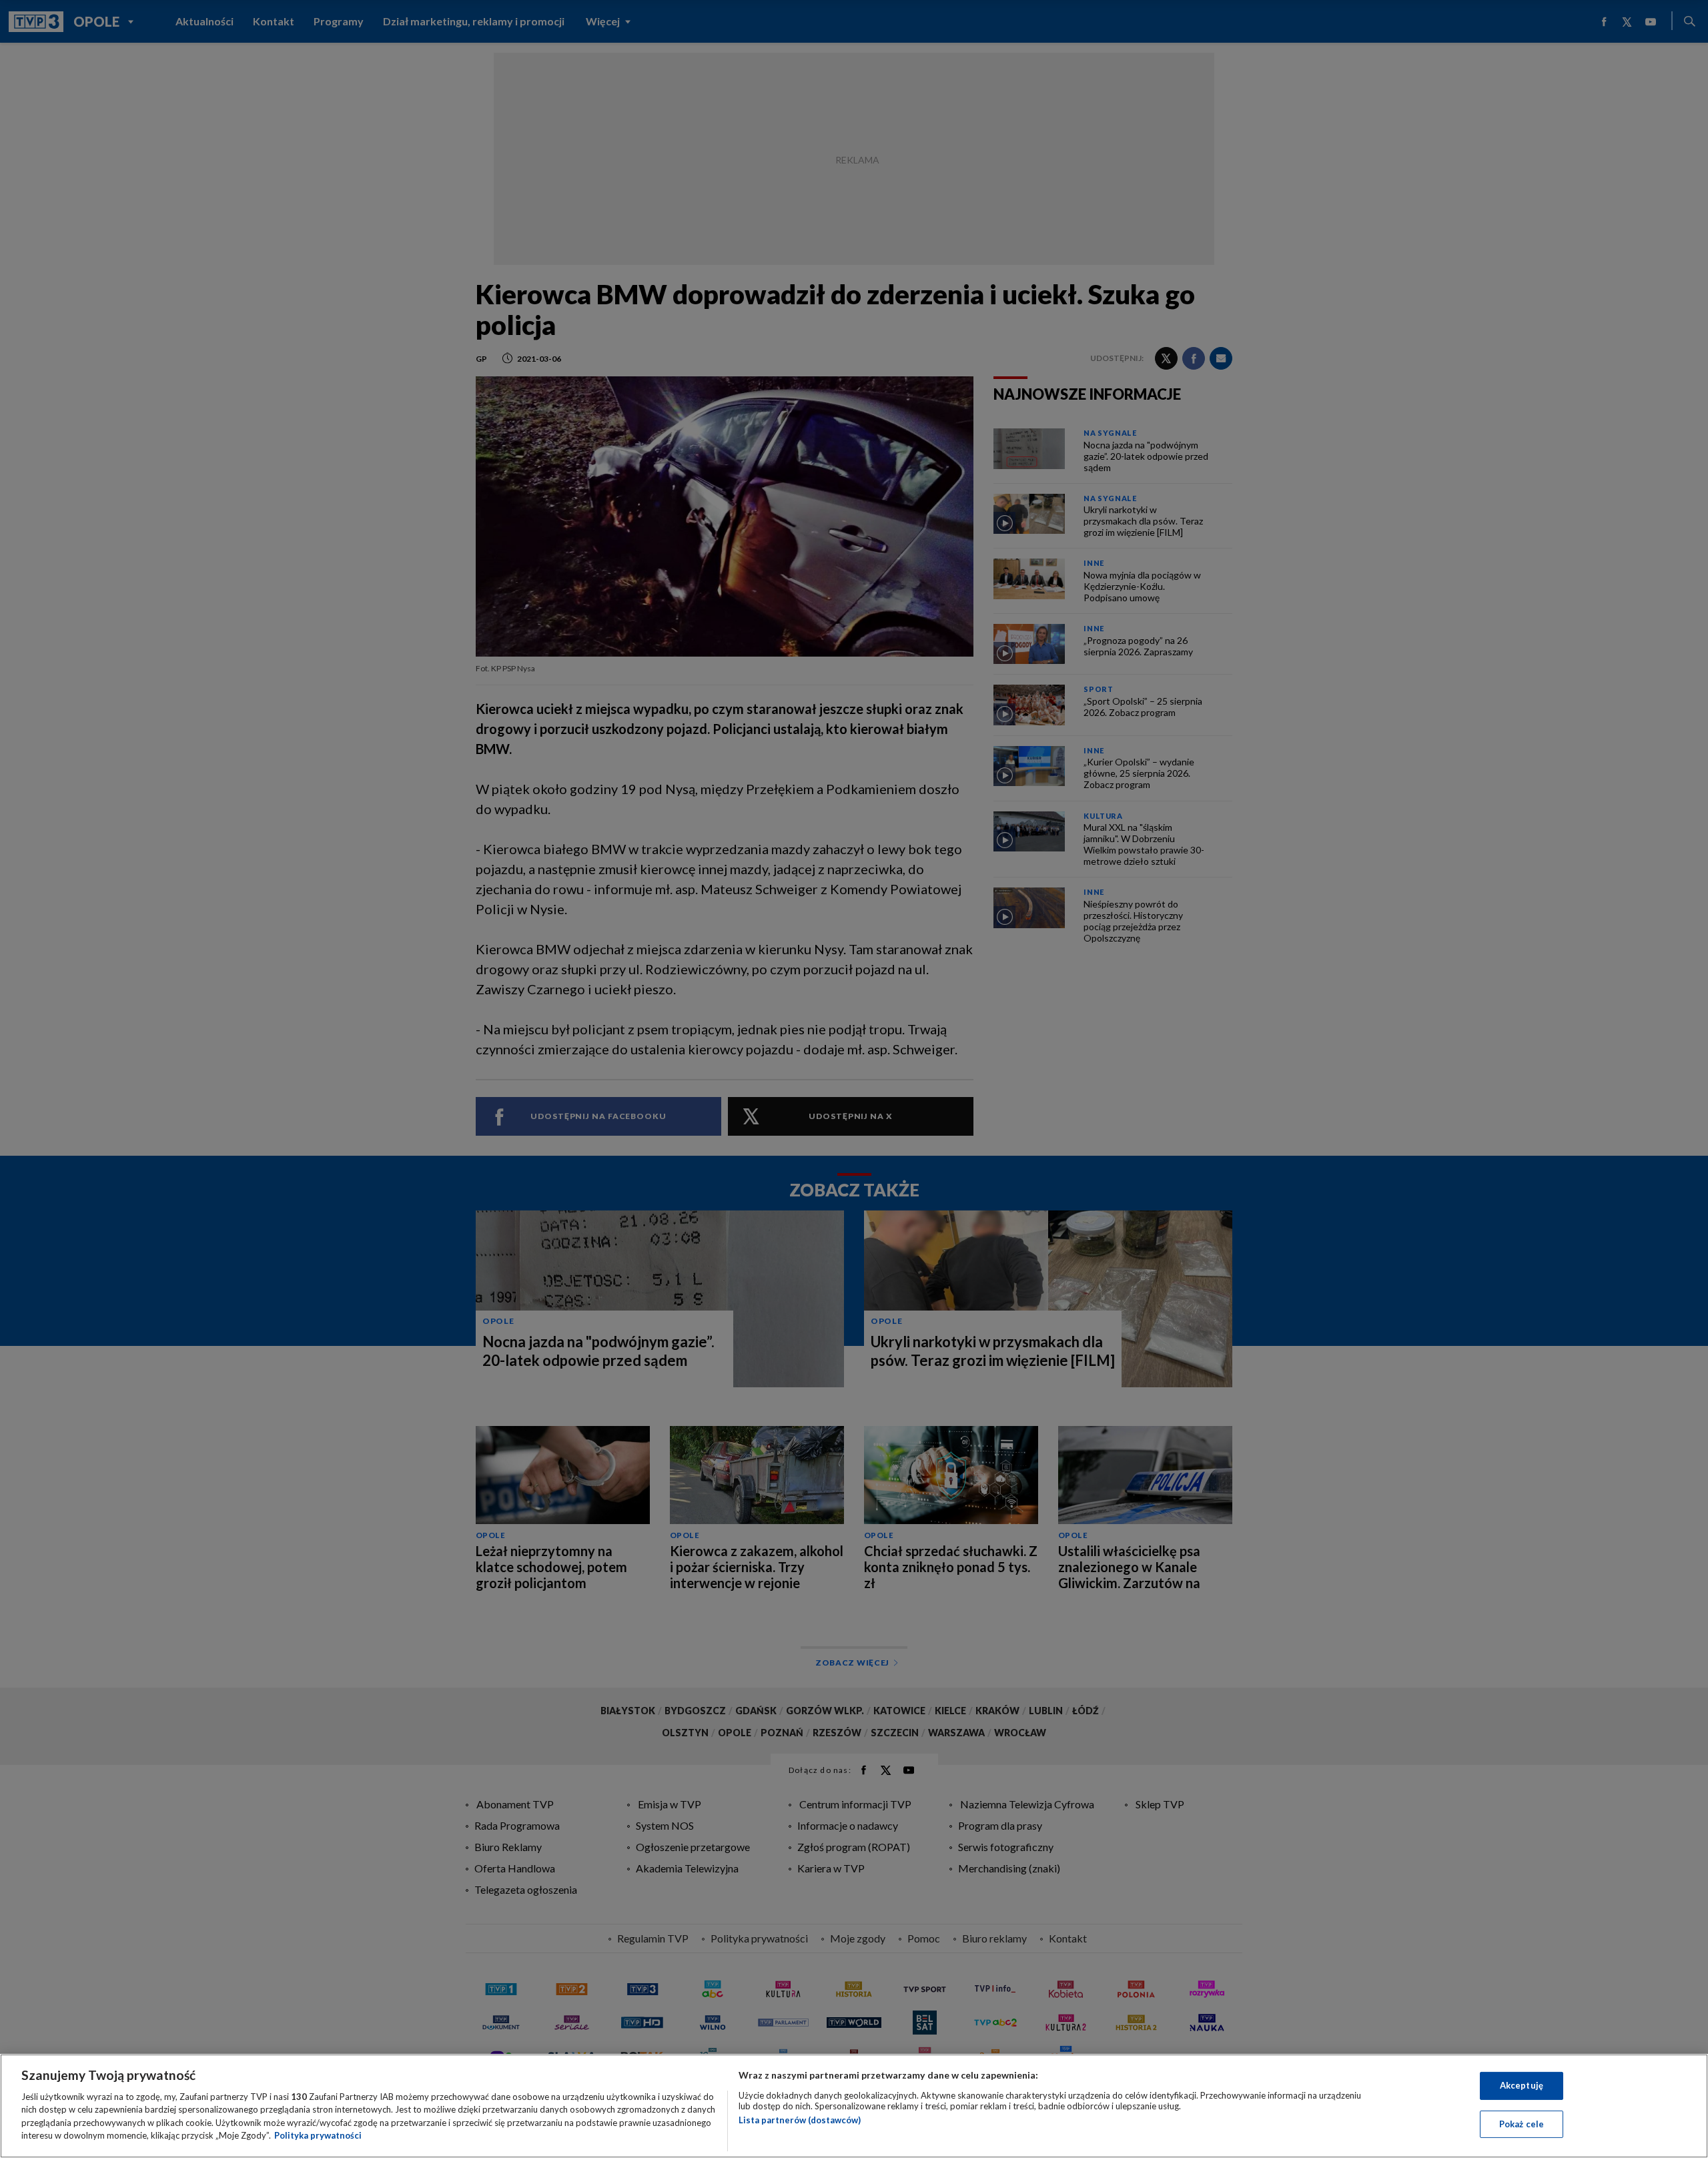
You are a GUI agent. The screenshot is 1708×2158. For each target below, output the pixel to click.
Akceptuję (1522, 2085)
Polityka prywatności (318, 2135)
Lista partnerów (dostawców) (800, 2120)
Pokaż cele (1522, 2123)
